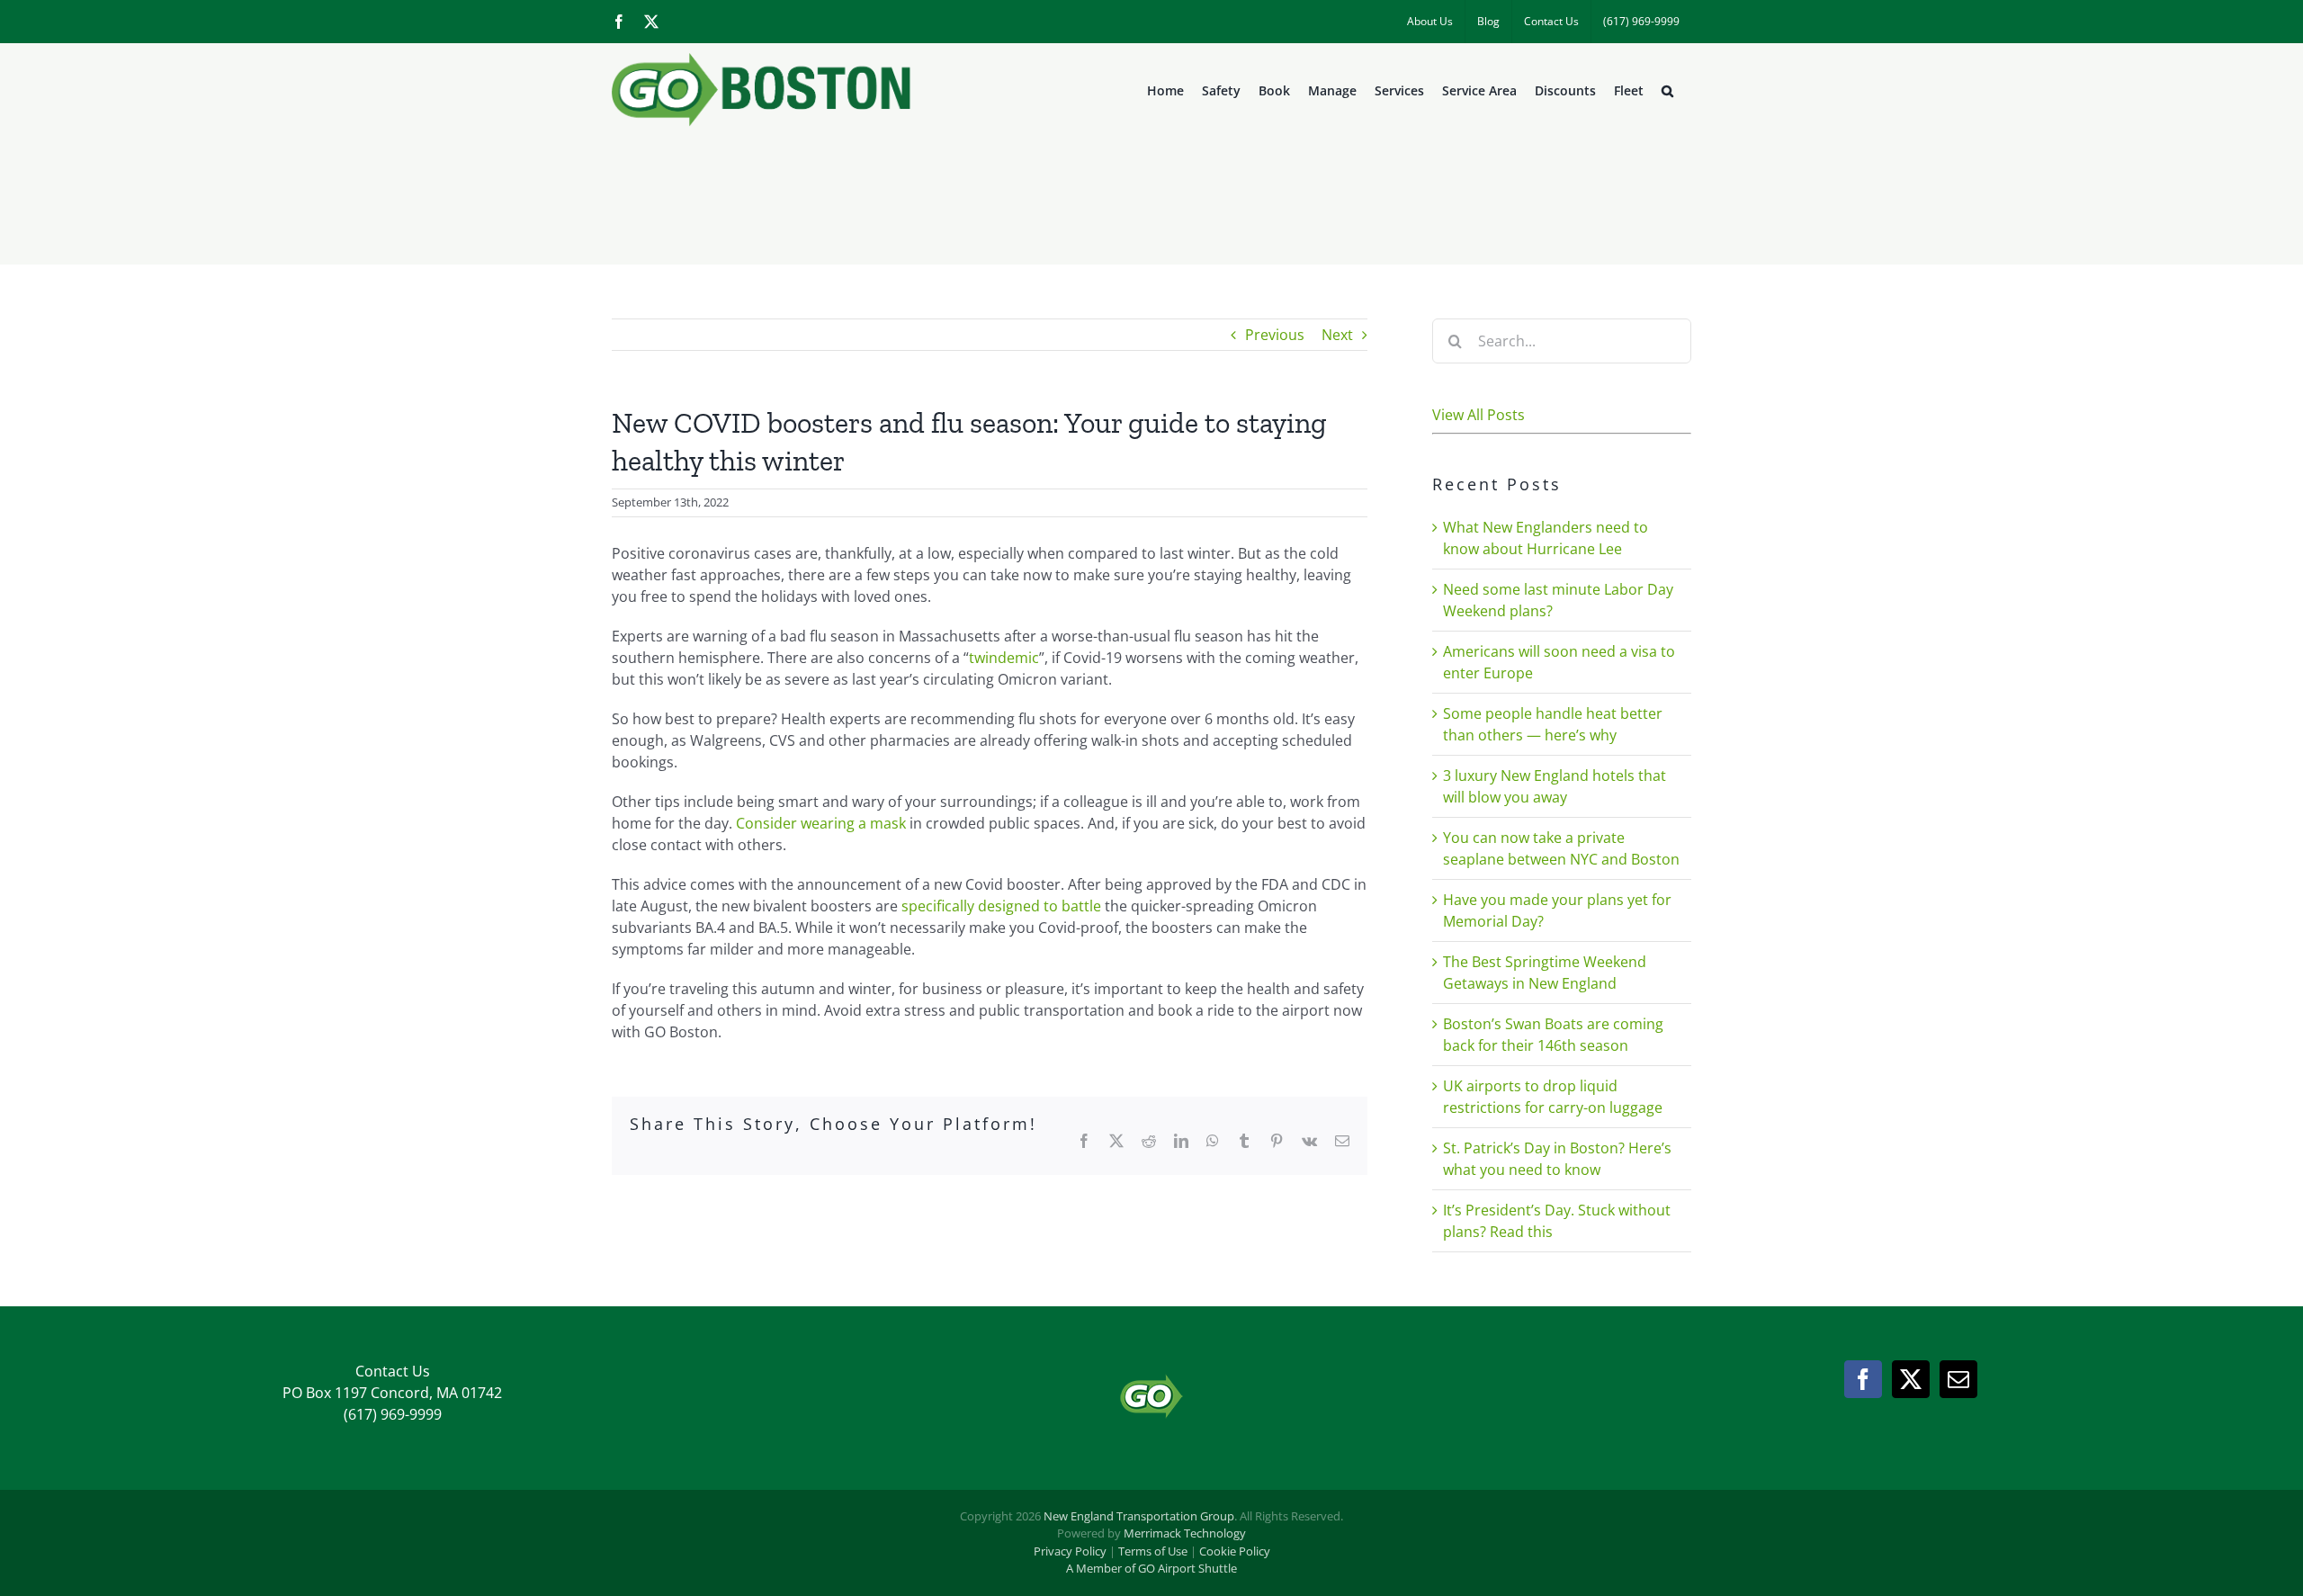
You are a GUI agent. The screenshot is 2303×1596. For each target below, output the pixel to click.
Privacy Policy (1070, 1551)
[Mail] (1958, 1379)
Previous (1275, 335)
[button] (1667, 91)
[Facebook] (1863, 1379)
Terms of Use (1153, 1551)
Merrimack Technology (1185, 1533)
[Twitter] (1911, 1379)
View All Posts (1479, 415)
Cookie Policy (1235, 1551)
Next (1337, 335)
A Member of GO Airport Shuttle (1151, 1568)
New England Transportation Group (1139, 1516)
